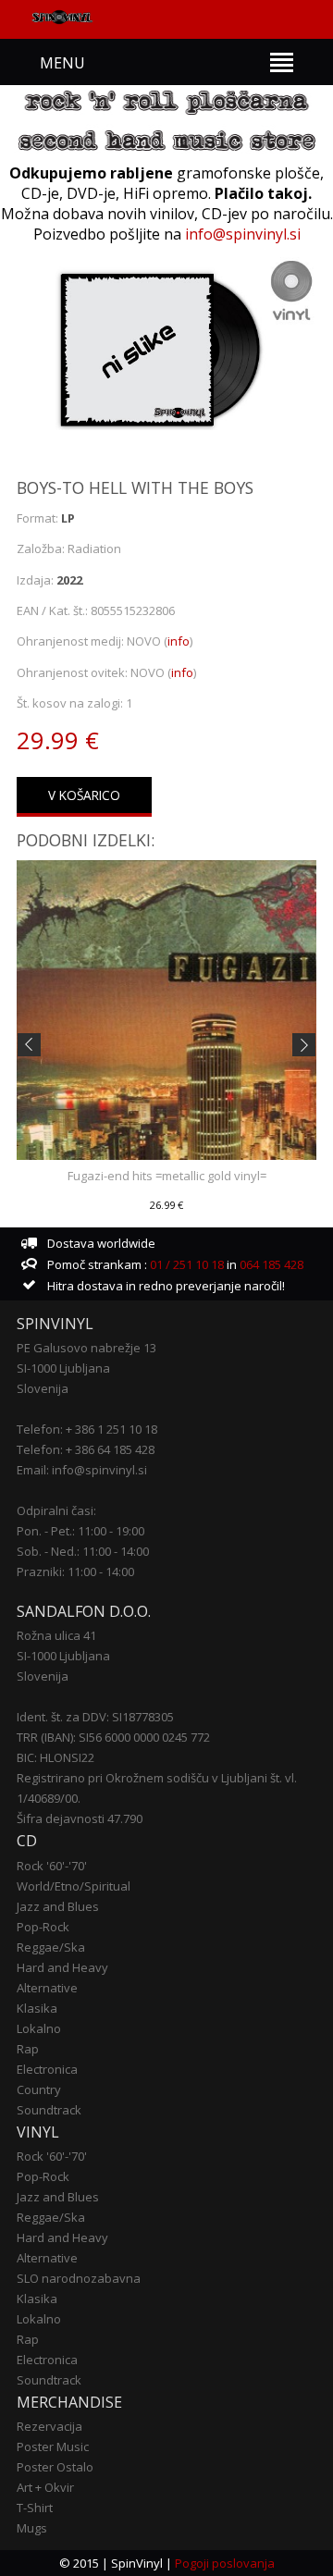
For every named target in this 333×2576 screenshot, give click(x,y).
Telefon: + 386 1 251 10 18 (87, 1429)
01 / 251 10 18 (185, 1264)
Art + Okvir (45, 2487)
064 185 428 (271, 1264)
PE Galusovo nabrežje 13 (86, 1348)
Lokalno (39, 2028)
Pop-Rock (43, 1927)
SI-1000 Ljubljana (63, 1368)
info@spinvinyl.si (243, 234)
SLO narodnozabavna (79, 2278)
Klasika (37, 2008)
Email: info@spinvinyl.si (82, 1470)
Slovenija (43, 1388)
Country (39, 2089)
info (179, 641)
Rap (28, 2049)
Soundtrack (49, 2110)
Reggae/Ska (51, 1947)
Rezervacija (49, 2426)
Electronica (47, 2069)
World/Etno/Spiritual (74, 1886)
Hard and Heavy (62, 1967)
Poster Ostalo (55, 2467)
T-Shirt (35, 2508)
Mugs (32, 2528)
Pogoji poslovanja (225, 2563)
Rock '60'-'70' (52, 1866)
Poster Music (53, 2447)
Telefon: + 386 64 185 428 (86, 1449)
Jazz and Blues (58, 1906)
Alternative (47, 1988)
